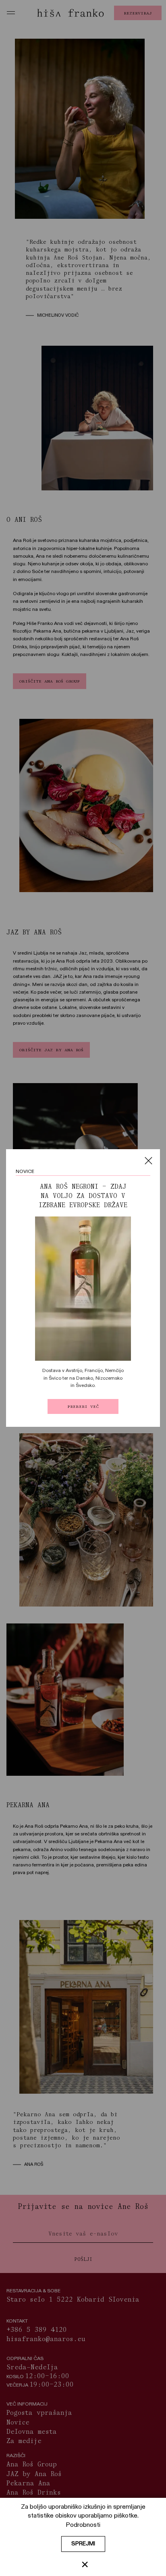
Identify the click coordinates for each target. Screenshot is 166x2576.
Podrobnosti (83, 2525)
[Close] (148, 1161)
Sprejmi (83, 2544)
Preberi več (83, 1406)
